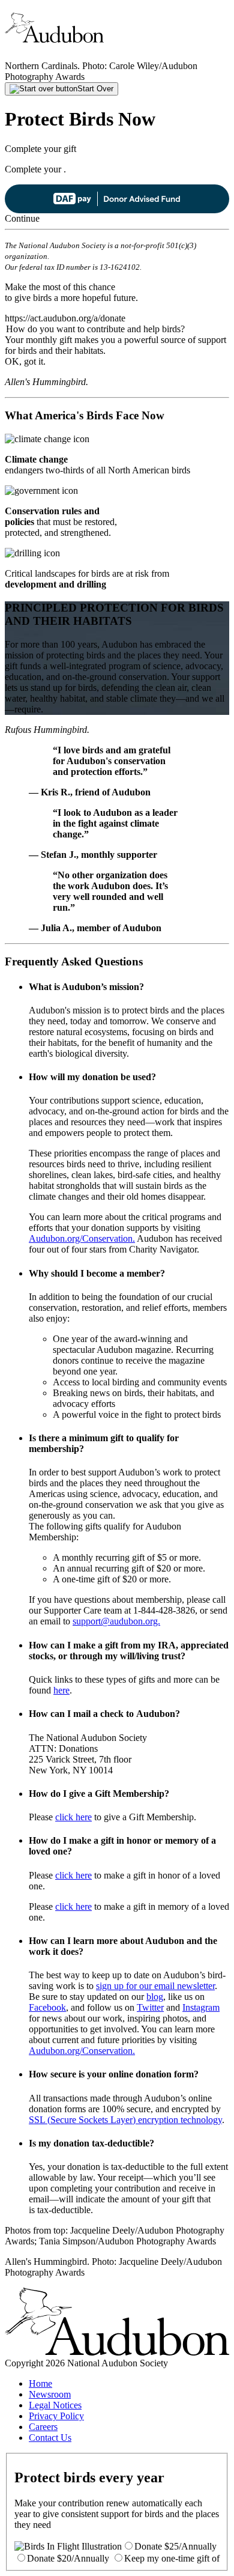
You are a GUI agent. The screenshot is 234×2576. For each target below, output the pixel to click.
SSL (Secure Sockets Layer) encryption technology (125, 2120)
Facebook (47, 2007)
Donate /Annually (175, 2546)
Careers (43, 2427)
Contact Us (50, 2438)
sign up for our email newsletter (155, 1986)
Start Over (95, 89)
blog (155, 1997)
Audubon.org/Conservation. (82, 1238)
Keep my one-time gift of (172, 2558)
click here (73, 1817)
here (61, 1690)
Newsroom (50, 2394)
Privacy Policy (56, 2416)
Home (40, 2383)
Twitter (150, 2007)
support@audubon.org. (116, 1621)
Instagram (201, 2007)
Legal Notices (55, 2405)
